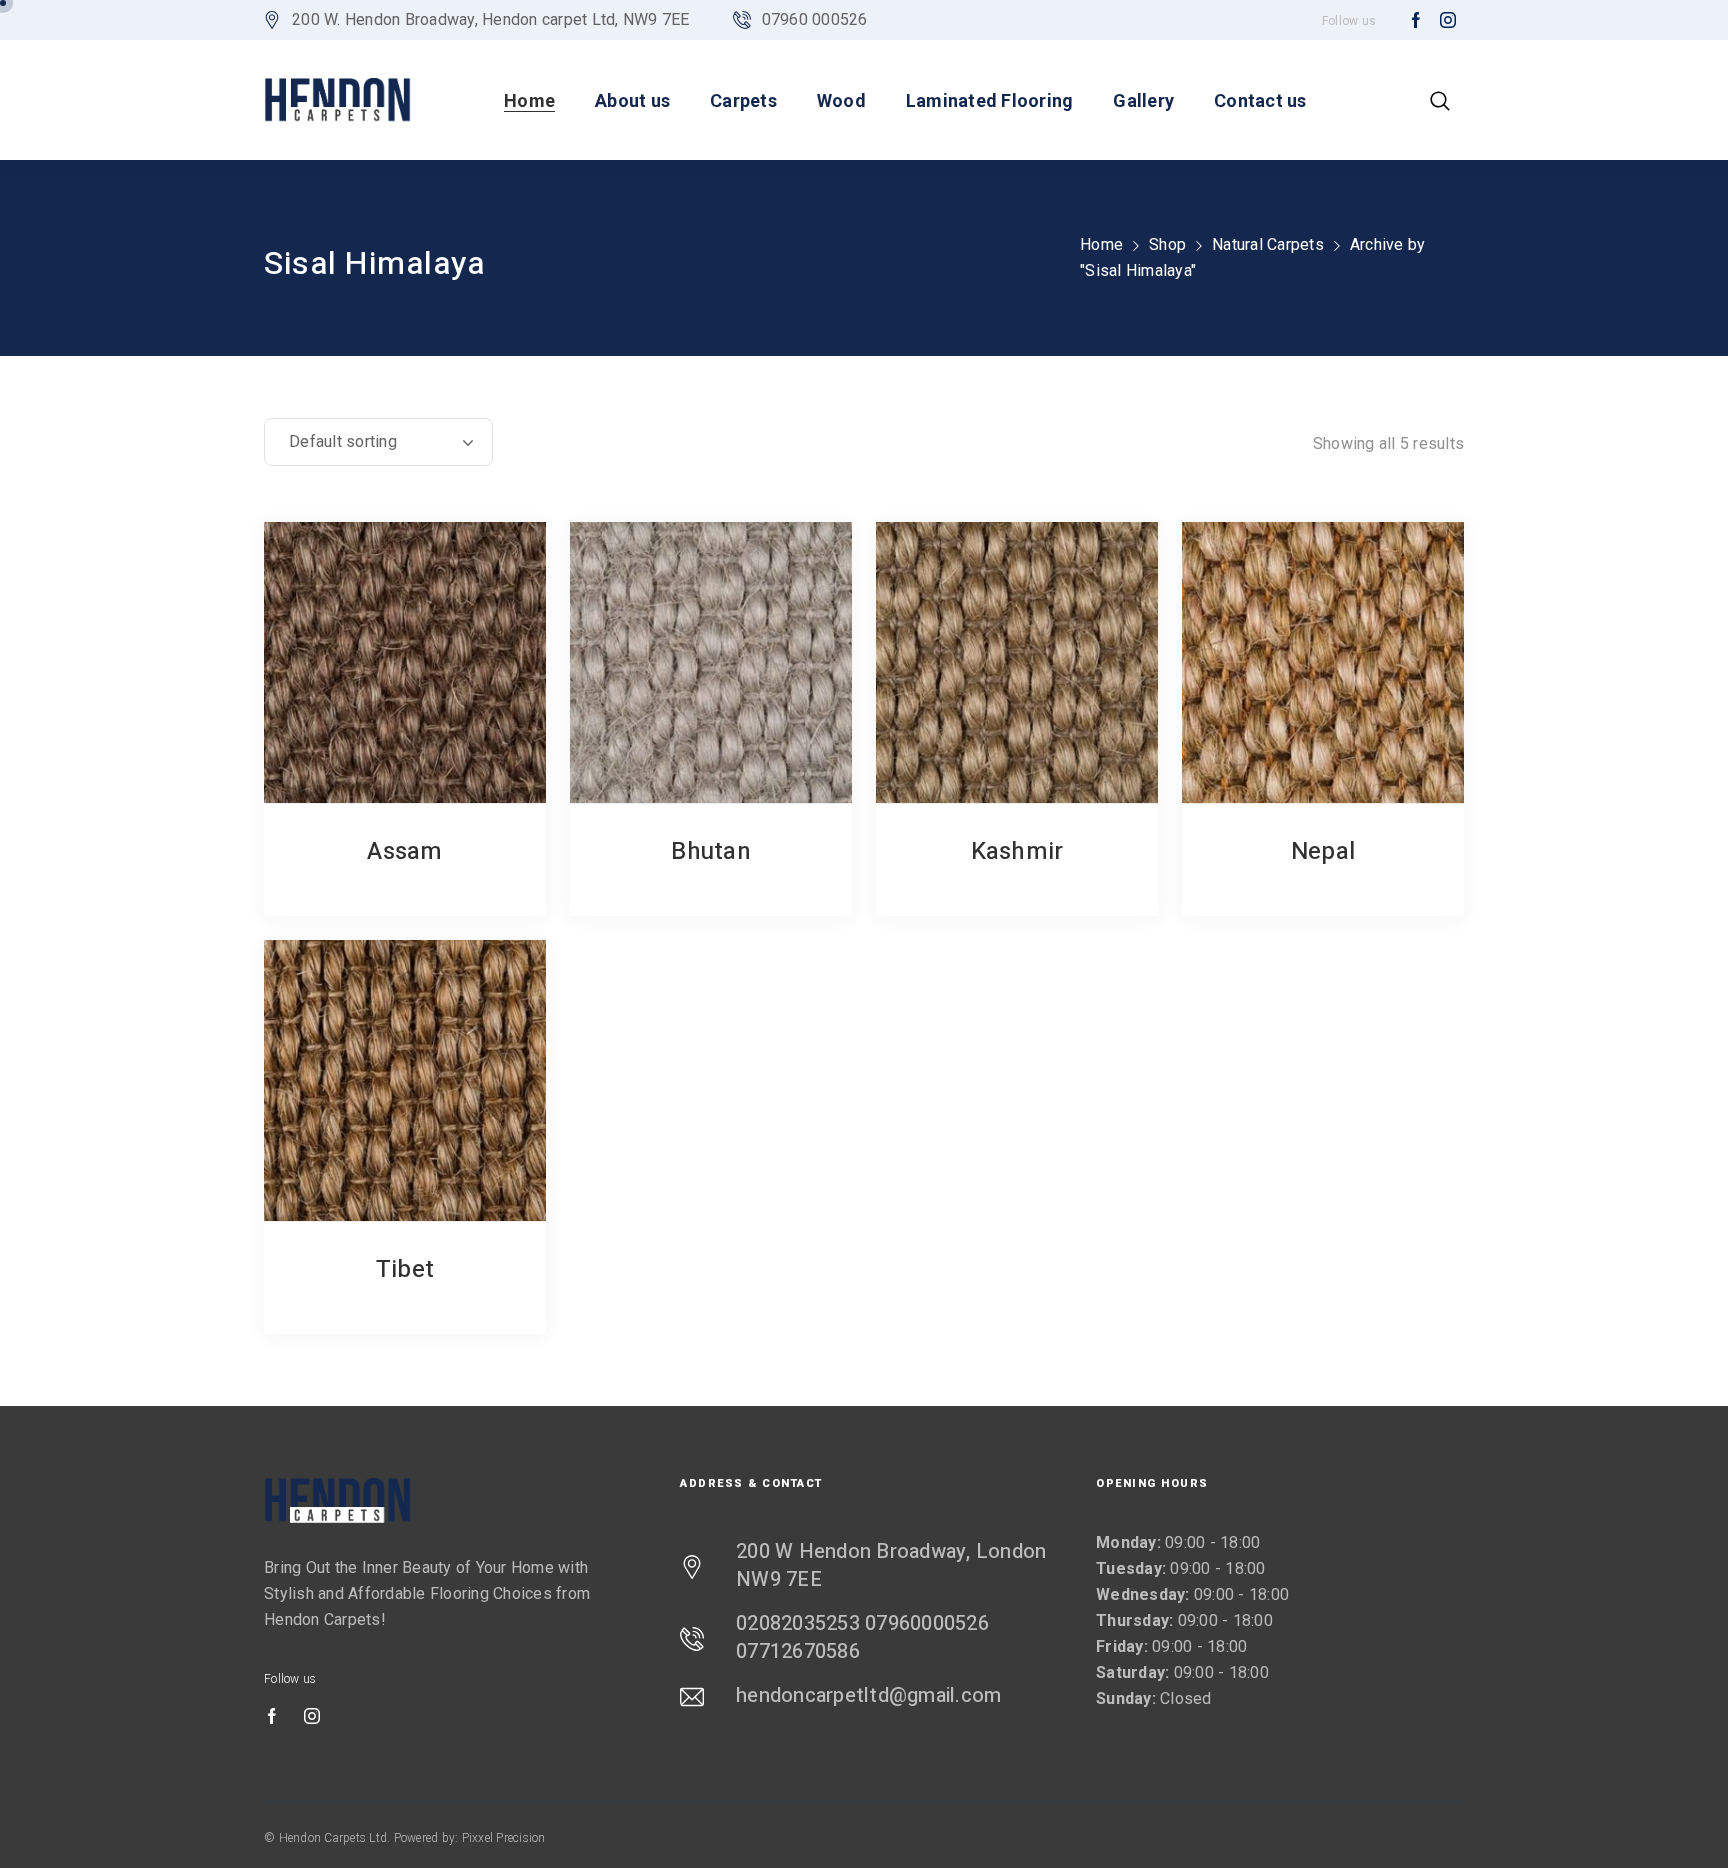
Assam (404, 851)
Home (1101, 244)
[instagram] (1448, 21)
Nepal (1323, 851)
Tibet (405, 1269)
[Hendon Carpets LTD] (338, 100)
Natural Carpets (1268, 244)
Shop (1167, 244)
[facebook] (1416, 21)
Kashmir (1017, 851)
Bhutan (711, 851)
